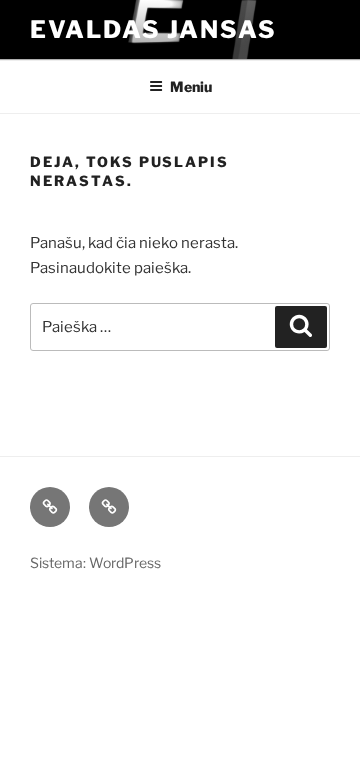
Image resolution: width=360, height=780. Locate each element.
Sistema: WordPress (95, 562)
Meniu (191, 86)
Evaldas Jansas (153, 29)
